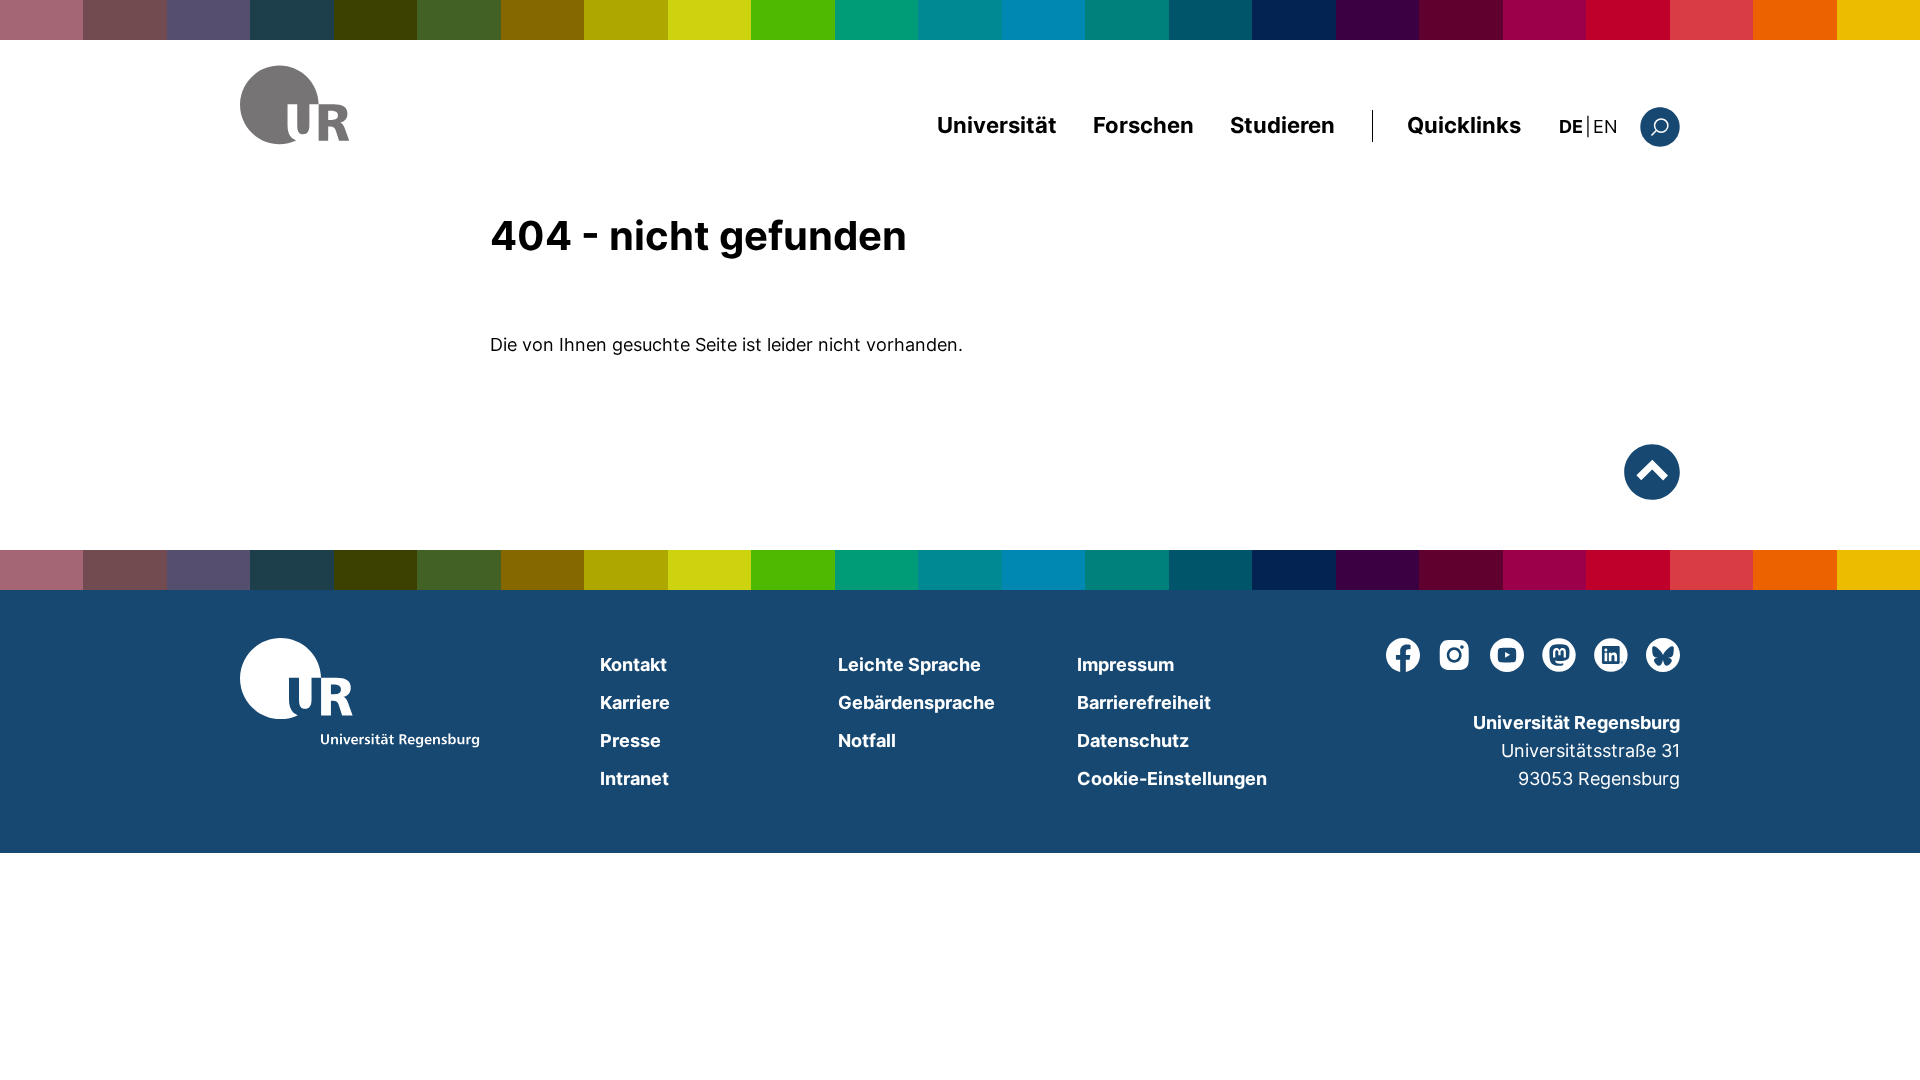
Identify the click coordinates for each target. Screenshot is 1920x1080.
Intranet (634, 778)
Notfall (867, 740)
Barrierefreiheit (1144, 702)
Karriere (635, 702)
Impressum (1125, 664)
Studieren (1282, 125)
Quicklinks (1464, 125)
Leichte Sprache (909, 664)
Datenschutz (1133, 740)
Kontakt (633, 664)
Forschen (1143, 125)
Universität (997, 125)
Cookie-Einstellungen (1172, 778)
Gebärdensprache (916, 702)
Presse (630, 740)
